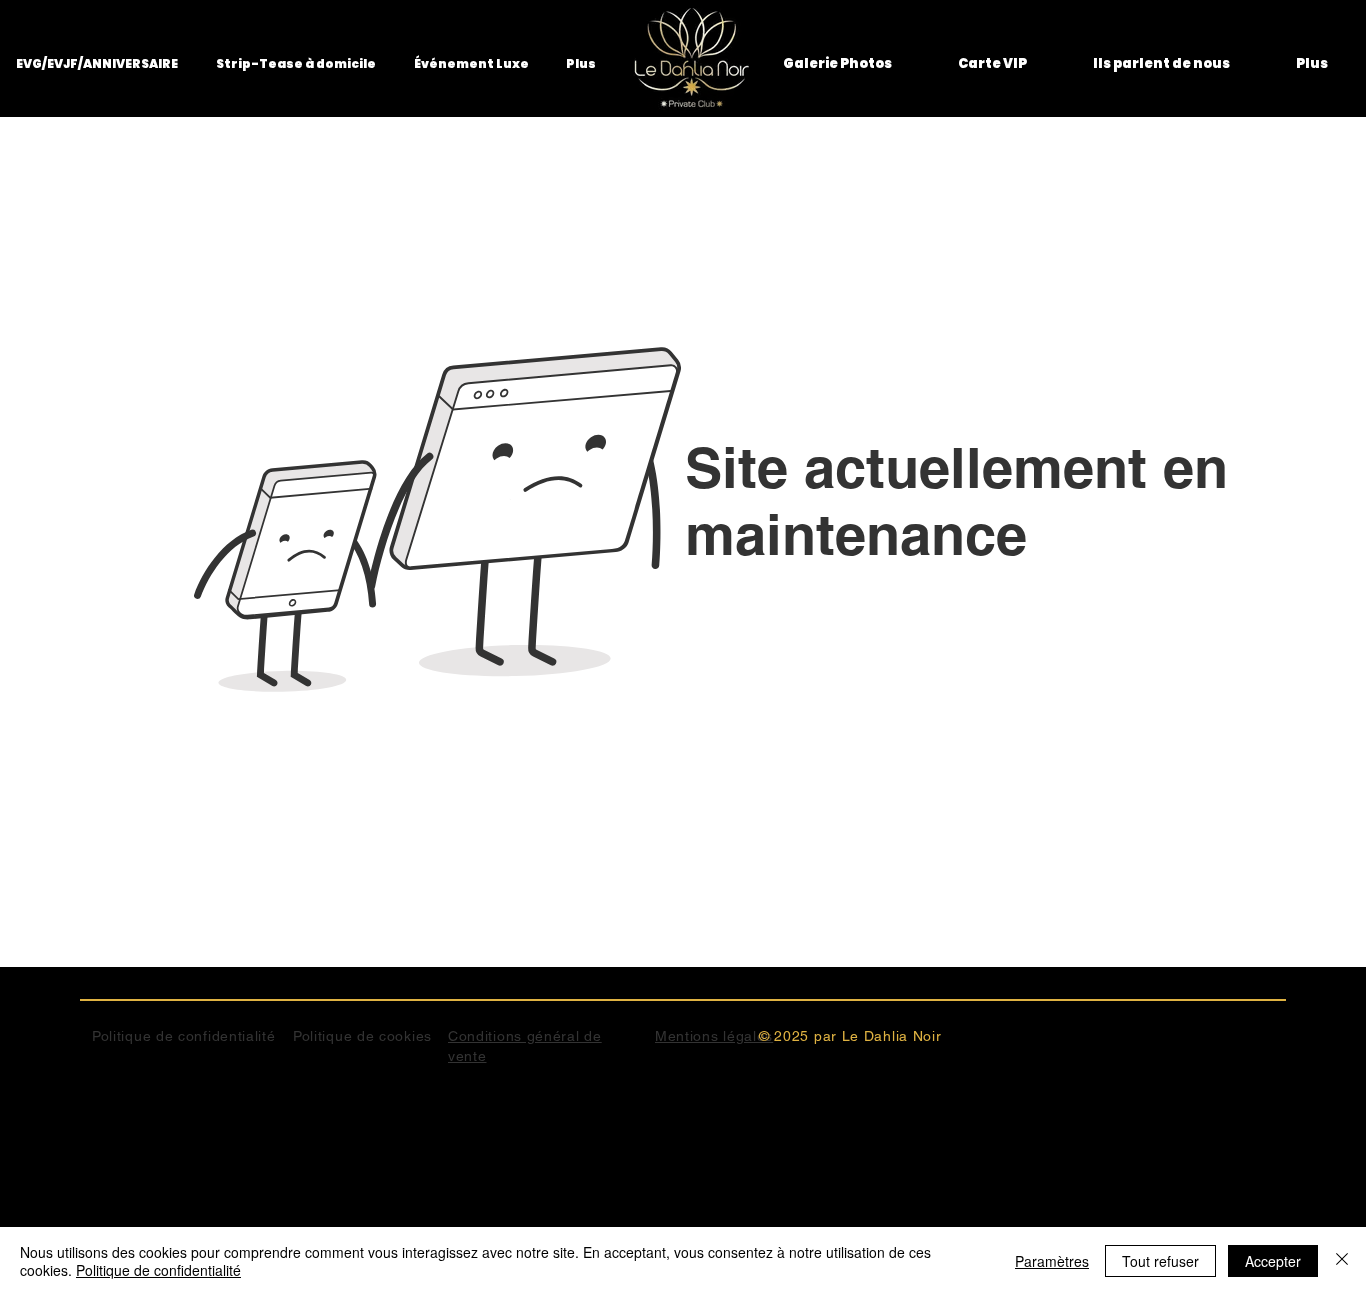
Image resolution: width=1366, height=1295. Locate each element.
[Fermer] (1342, 1261)
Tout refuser (1160, 1261)
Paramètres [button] (1052, 1261)
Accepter (1273, 1261)
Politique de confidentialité (158, 1270)
